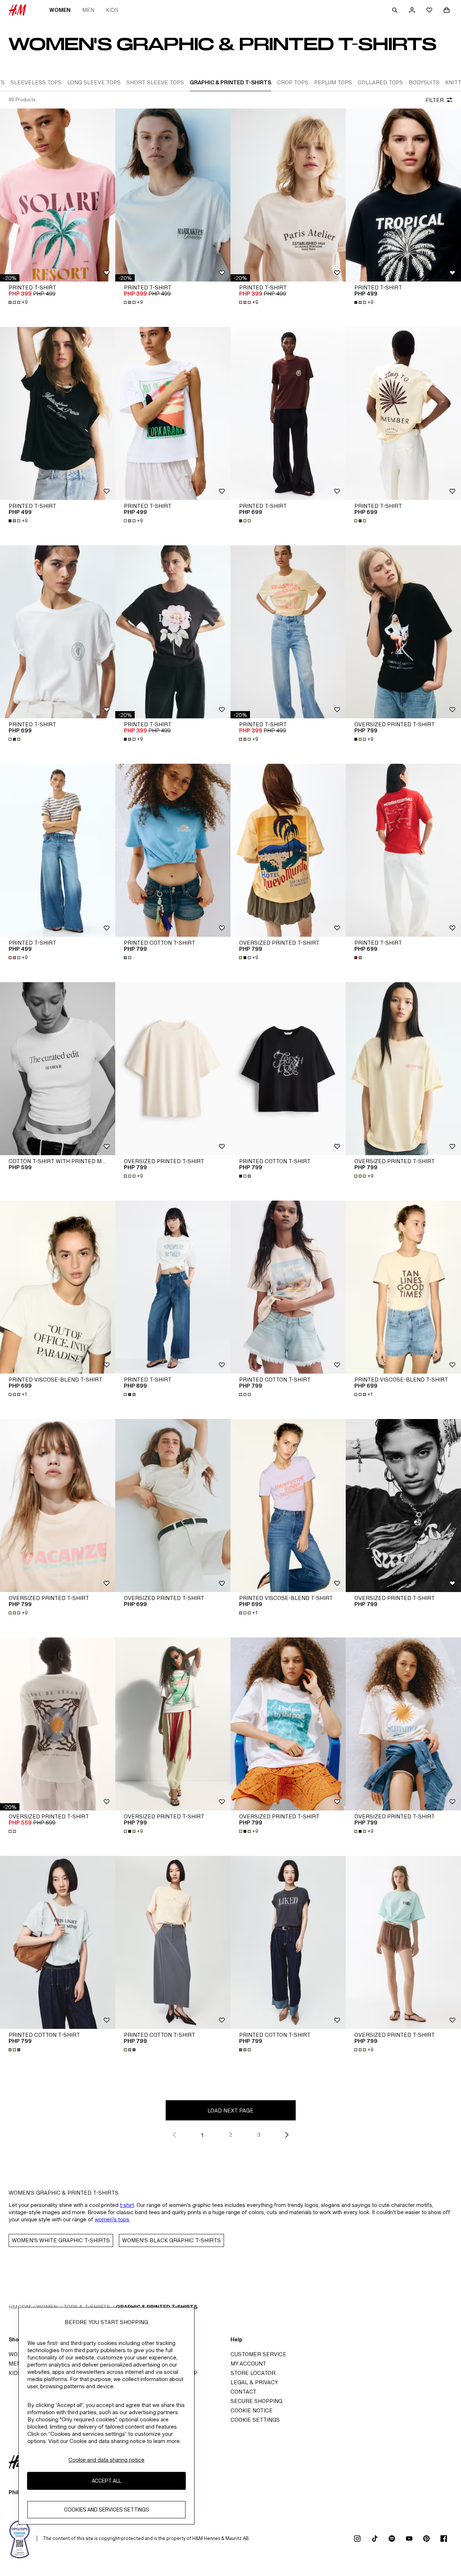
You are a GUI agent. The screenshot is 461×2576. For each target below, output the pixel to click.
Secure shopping (256, 2401)
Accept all (106, 2481)
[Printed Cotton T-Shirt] (173, 850)
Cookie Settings (255, 2420)
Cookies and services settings (107, 2510)
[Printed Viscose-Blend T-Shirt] (58, 1287)
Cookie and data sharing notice (106, 2460)
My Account (248, 2364)
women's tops (112, 2219)
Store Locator (253, 2373)
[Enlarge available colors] (246, 521)
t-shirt (127, 2205)
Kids (112, 10)
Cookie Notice (252, 2410)
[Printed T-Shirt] (58, 195)
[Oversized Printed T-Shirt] (173, 1069)
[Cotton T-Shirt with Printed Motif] (58, 1069)
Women (60, 10)
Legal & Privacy (254, 2382)
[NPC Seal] (20, 2539)
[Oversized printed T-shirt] (403, 632)
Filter (435, 100)
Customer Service (258, 2354)
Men (88, 10)
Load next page (230, 2111)
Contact (243, 2392)
